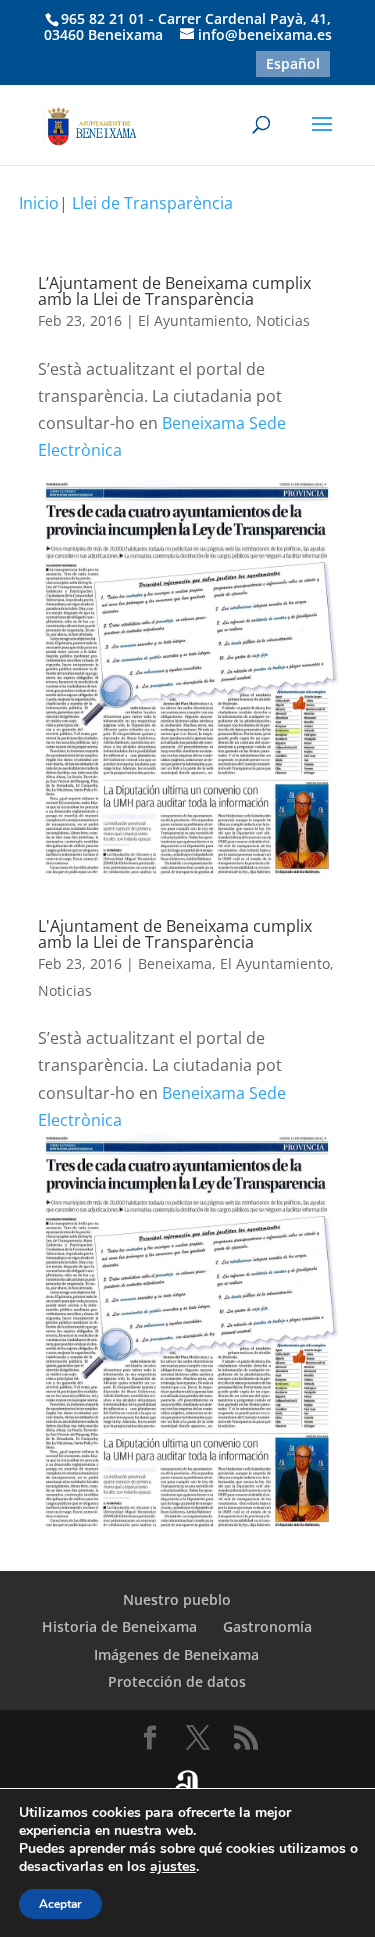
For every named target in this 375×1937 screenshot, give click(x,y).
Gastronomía (267, 1626)
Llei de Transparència (152, 203)
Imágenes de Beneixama (176, 1654)
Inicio (39, 203)
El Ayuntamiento (193, 320)
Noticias (283, 320)
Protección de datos (177, 1681)
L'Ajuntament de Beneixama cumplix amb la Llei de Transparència (175, 934)
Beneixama (175, 963)
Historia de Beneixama (119, 1626)
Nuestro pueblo (177, 1599)
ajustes (173, 1867)
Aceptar (60, 1904)
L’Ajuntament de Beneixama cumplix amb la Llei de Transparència (174, 291)
